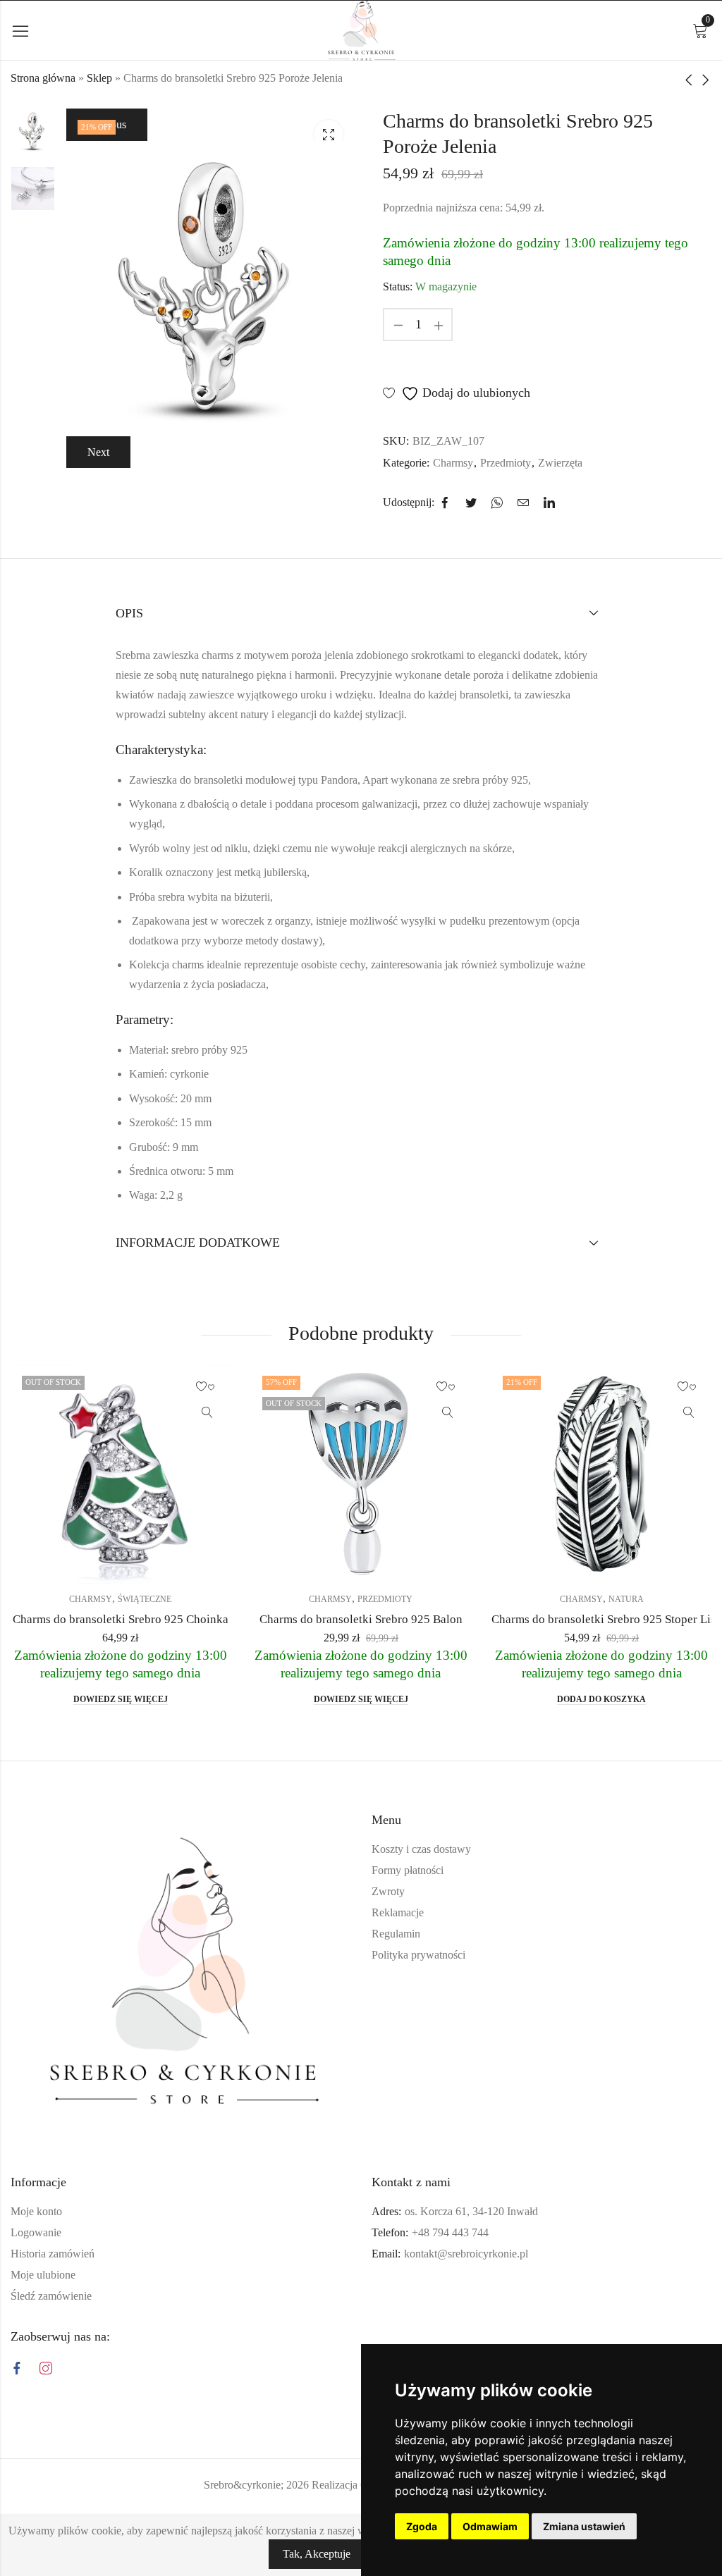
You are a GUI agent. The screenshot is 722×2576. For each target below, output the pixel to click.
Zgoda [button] (422, 2526)
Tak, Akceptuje (317, 2554)
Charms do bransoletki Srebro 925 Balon (181, 1619)
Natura (446, 1599)
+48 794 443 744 (450, 2232)
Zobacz (27, 1413)
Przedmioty (506, 463)
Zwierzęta (560, 463)
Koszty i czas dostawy (421, 1849)
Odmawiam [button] (490, 2526)
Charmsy (453, 463)
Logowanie (36, 2232)
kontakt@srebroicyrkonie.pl (466, 2254)
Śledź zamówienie (51, 2296)
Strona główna (43, 78)
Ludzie (686, 1599)
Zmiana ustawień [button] (584, 2526)
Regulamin (396, 1934)
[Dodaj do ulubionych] (27, 1387)
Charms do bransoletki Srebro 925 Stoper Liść (427, 1619)
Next (98, 452)
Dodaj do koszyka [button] (422, 1699)
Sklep (99, 78)
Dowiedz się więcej (181, 1699)
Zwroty (388, 1891)
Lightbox (329, 135)
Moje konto (36, 2211)
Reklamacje (398, 1912)
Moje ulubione (43, 2275)
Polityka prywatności (418, 1955)
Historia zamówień (53, 2254)
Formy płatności (408, 1870)
